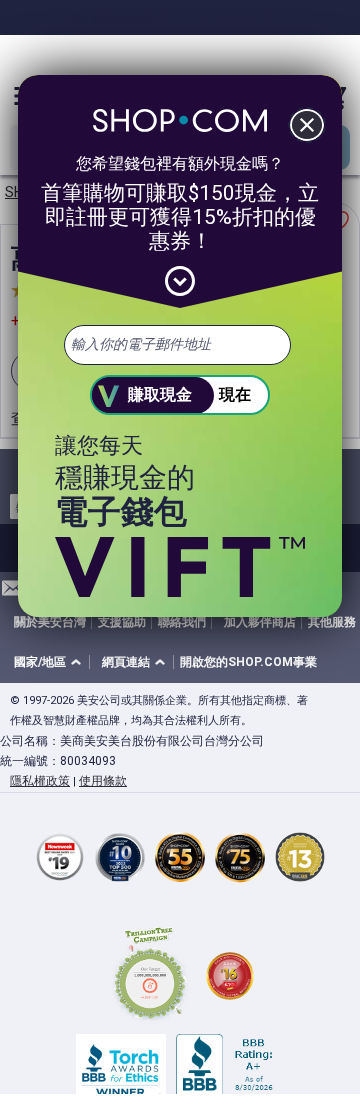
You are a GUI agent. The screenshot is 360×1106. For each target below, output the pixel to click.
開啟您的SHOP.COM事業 (248, 662)
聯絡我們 (182, 622)
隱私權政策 (40, 781)
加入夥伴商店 (260, 622)
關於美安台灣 (50, 622)
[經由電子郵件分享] (13, 593)
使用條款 (103, 781)
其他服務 (332, 622)
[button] (51, 662)
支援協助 (122, 622)
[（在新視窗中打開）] (150, 976)
